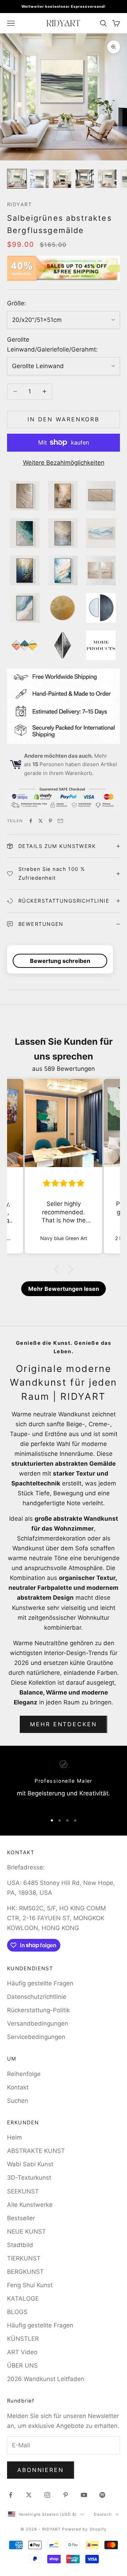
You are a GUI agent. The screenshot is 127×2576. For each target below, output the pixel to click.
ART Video (22, 2352)
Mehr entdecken (63, 1724)
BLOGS (17, 2312)
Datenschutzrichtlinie (37, 1997)
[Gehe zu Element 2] (40, 179)
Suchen (18, 2101)
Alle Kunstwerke (30, 2205)
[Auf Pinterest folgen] (66, 2495)
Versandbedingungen (38, 2023)
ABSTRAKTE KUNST (36, 2151)
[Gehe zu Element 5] (107, 179)
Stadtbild (20, 2245)
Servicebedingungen (36, 2037)
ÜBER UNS (22, 2366)
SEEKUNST (23, 2191)
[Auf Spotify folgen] (102, 2495)
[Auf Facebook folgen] (11, 2495)
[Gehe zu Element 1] (17, 179)
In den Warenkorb (64, 419)
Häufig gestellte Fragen (40, 1983)
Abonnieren (41, 2470)
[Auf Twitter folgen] (29, 2495)
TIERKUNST (24, 2258)
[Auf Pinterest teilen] (50, 821)
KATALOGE (23, 2299)
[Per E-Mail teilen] (60, 821)
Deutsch (103, 2514)
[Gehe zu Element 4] (85, 179)
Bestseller (21, 2218)
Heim (14, 2137)
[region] (64, 1784)
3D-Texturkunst (29, 2178)
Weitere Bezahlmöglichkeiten (64, 463)
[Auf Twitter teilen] (41, 821)
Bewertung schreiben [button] (60, 961)
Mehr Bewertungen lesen (64, 1289)
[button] (58, 1269)
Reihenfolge (24, 2074)
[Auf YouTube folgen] (84, 2495)
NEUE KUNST (26, 2232)
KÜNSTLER (23, 2339)
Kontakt (18, 2087)
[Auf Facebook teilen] (31, 821)
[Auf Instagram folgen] (47, 2495)
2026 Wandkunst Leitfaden (46, 2379)
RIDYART (19, 204)
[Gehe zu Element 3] (62, 179)
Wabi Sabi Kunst (30, 2164)
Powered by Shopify (84, 2529)
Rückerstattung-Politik (38, 2010)
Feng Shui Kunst (30, 2285)
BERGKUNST (25, 2272)
